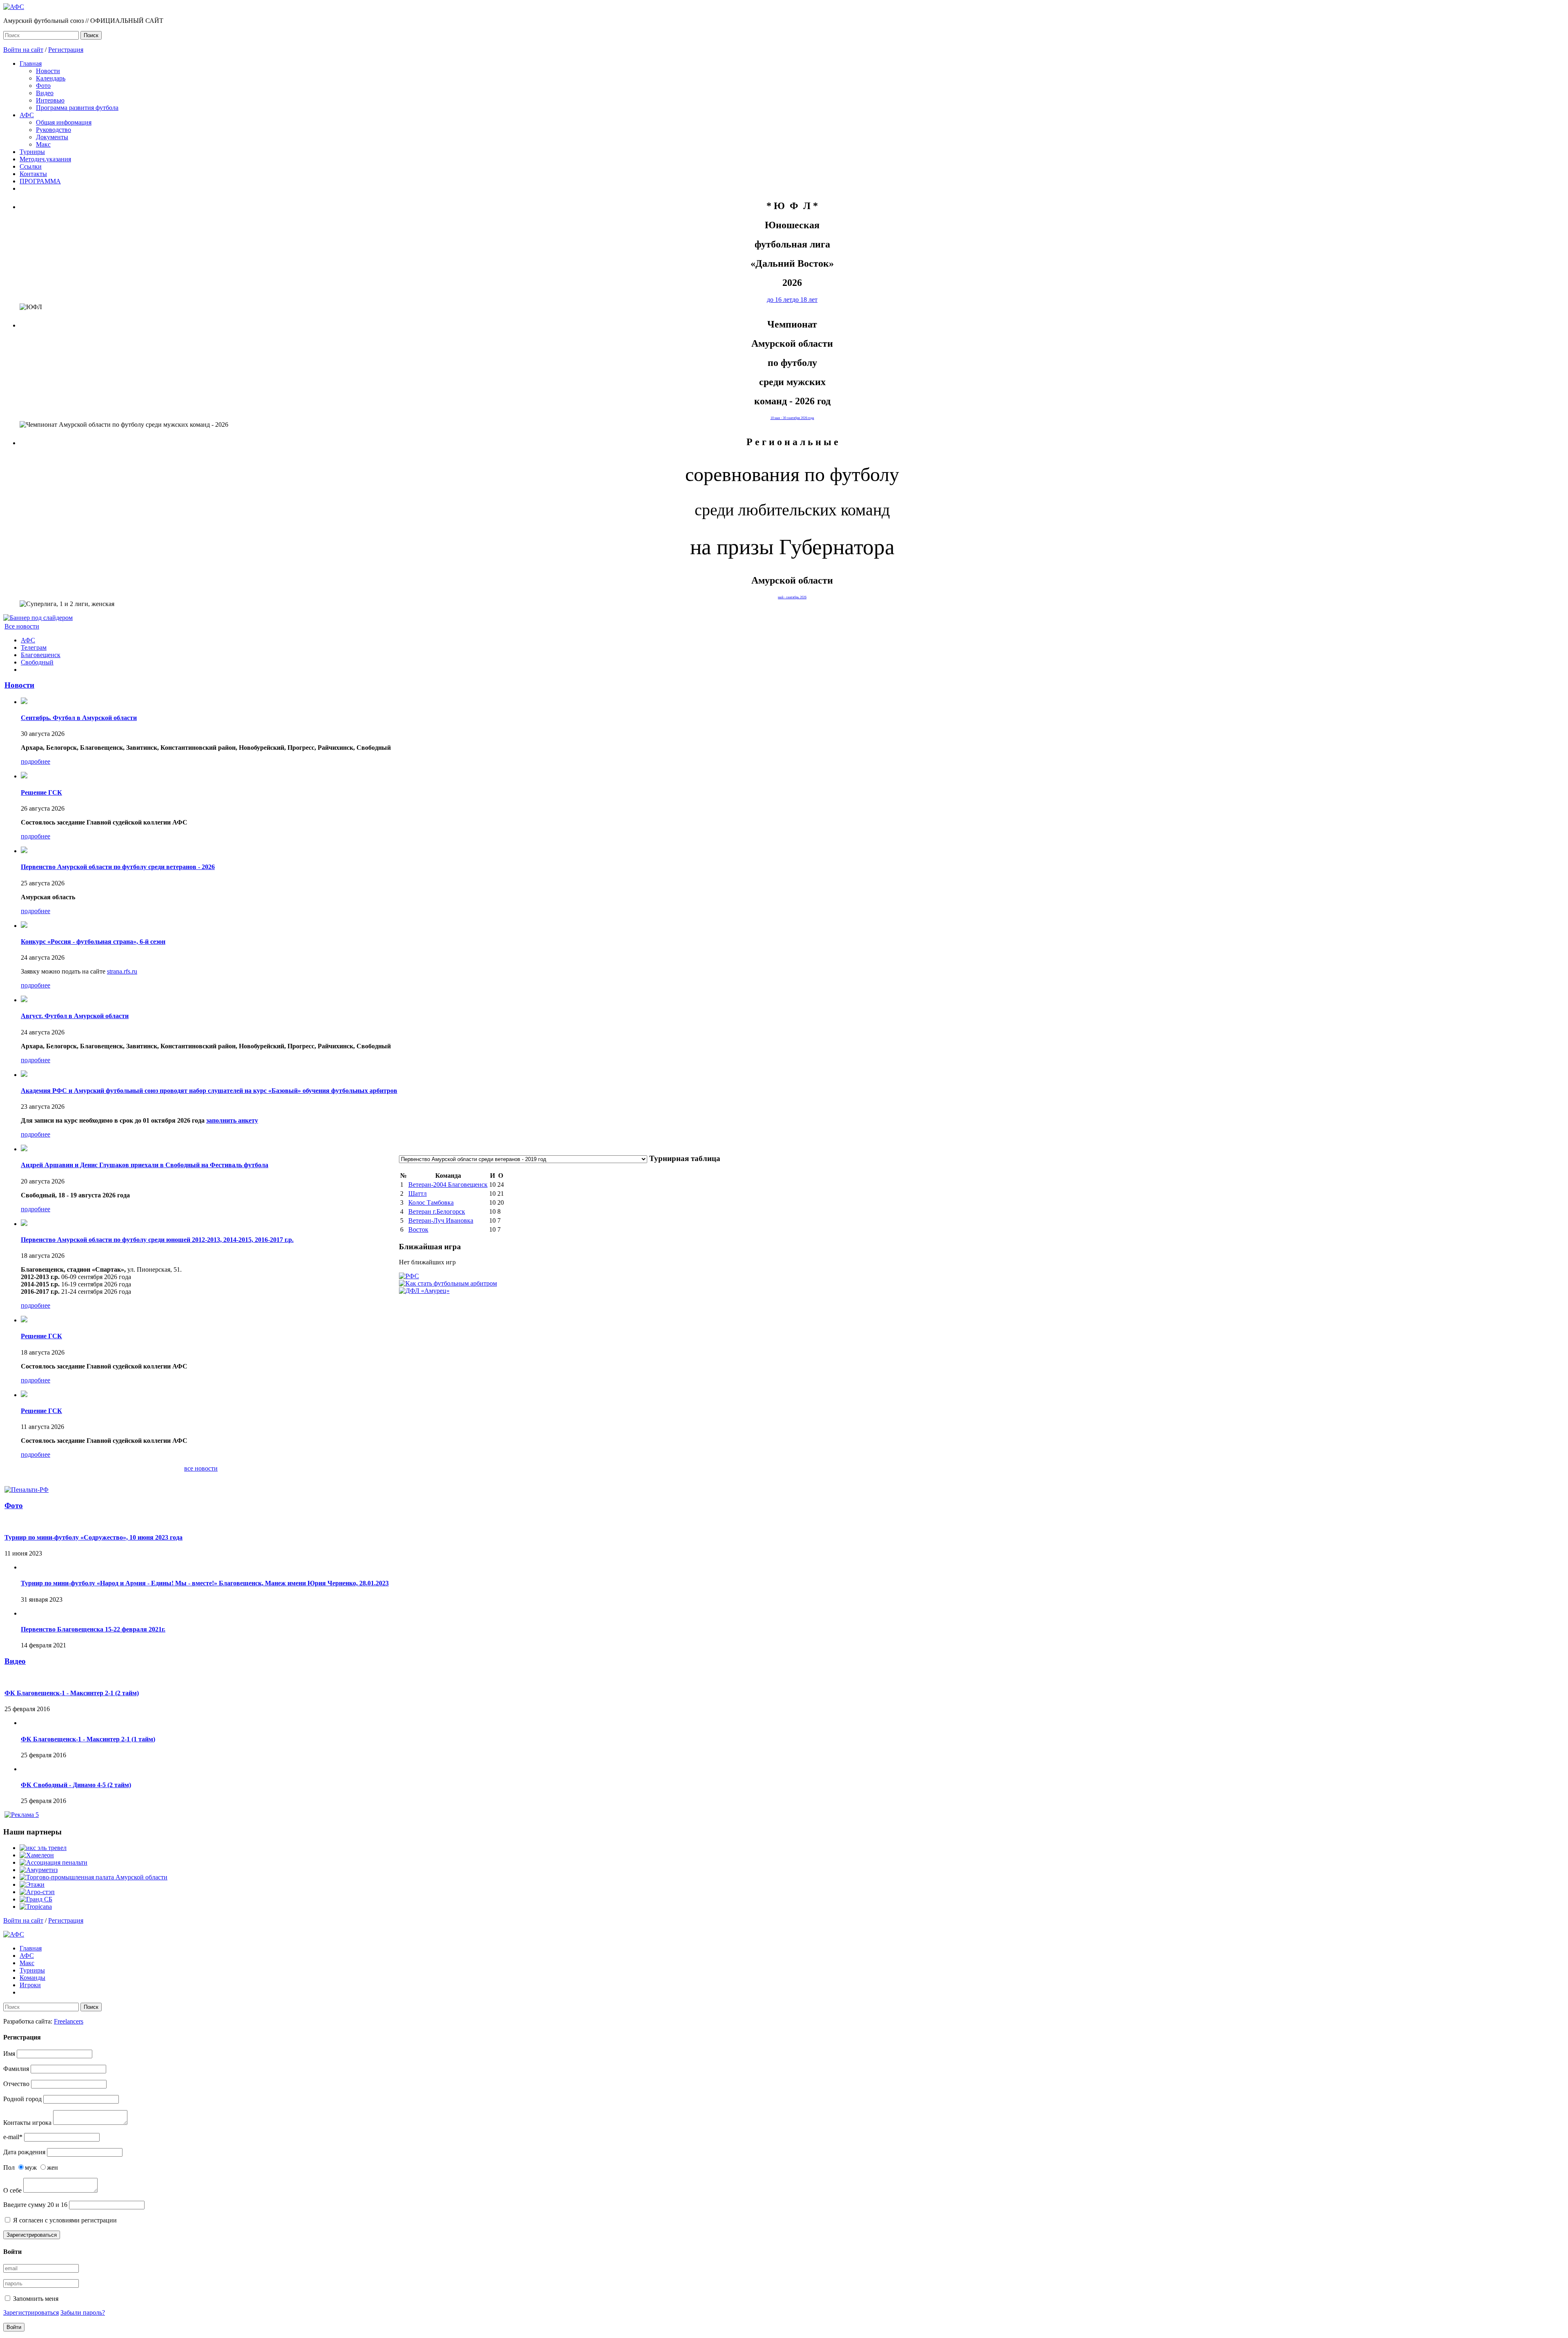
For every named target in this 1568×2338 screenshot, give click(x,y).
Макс (43, 144)
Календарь (51, 78)
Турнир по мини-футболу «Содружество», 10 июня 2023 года (94, 1537)
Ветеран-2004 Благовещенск (448, 1185)
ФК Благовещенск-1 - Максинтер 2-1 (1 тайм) (88, 1739)
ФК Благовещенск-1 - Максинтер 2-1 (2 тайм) (72, 1693)
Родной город (22, 2099)
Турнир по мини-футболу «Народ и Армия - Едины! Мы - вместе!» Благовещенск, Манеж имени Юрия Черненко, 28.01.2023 (205, 1583)
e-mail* (13, 2137)
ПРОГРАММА (40, 181)
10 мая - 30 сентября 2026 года (792, 418)
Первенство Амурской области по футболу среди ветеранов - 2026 (118, 867)
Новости (48, 71)
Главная (31, 64)
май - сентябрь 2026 (792, 597)
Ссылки (31, 166)
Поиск (91, 35)
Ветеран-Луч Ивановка (441, 1220)
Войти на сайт (23, 50)
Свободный (37, 662)
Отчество (16, 2084)
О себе (12, 2190)
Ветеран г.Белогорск (437, 1211)
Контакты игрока (27, 2123)
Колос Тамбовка (431, 1202)
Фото (43, 86)
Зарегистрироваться (32, 2235)
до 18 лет (805, 300)
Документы (52, 137)
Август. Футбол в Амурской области (75, 1016)
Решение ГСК (41, 792)
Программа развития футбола (77, 108)
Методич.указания (45, 159)
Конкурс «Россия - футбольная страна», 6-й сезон (93, 942)
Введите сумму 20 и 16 (35, 2205)
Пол (9, 2167)
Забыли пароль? (83, 2312)
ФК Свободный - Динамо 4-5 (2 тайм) (76, 1785)
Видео (45, 93)
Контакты (33, 174)
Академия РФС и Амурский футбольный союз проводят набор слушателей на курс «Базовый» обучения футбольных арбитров (209, 1091)
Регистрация (66, 50)
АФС (27, 115)
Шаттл (418, 1194)
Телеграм (34, 647)
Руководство (53, 130)
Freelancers (69, 2021)
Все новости (22, 626)
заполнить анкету (232, 1120)
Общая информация (64, 122)
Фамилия (16, 2069)
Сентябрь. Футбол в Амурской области (79, 718)
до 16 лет (780, 300)
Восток (418, 1229)
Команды (32, 1978)
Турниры (32, 152)
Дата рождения (24, 2152)
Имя (9, 2054)
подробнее (36, 761)
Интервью (50, 100)
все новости (201, 1468)
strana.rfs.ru (122, 971)
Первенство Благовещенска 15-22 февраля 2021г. (93, 1629)
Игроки (30, 1985)
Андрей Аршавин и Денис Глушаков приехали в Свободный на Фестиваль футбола (145, 1165)
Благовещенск (41, 655)
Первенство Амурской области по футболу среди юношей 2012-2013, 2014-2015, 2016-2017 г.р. (157, 1240)
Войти (14, 2327)
